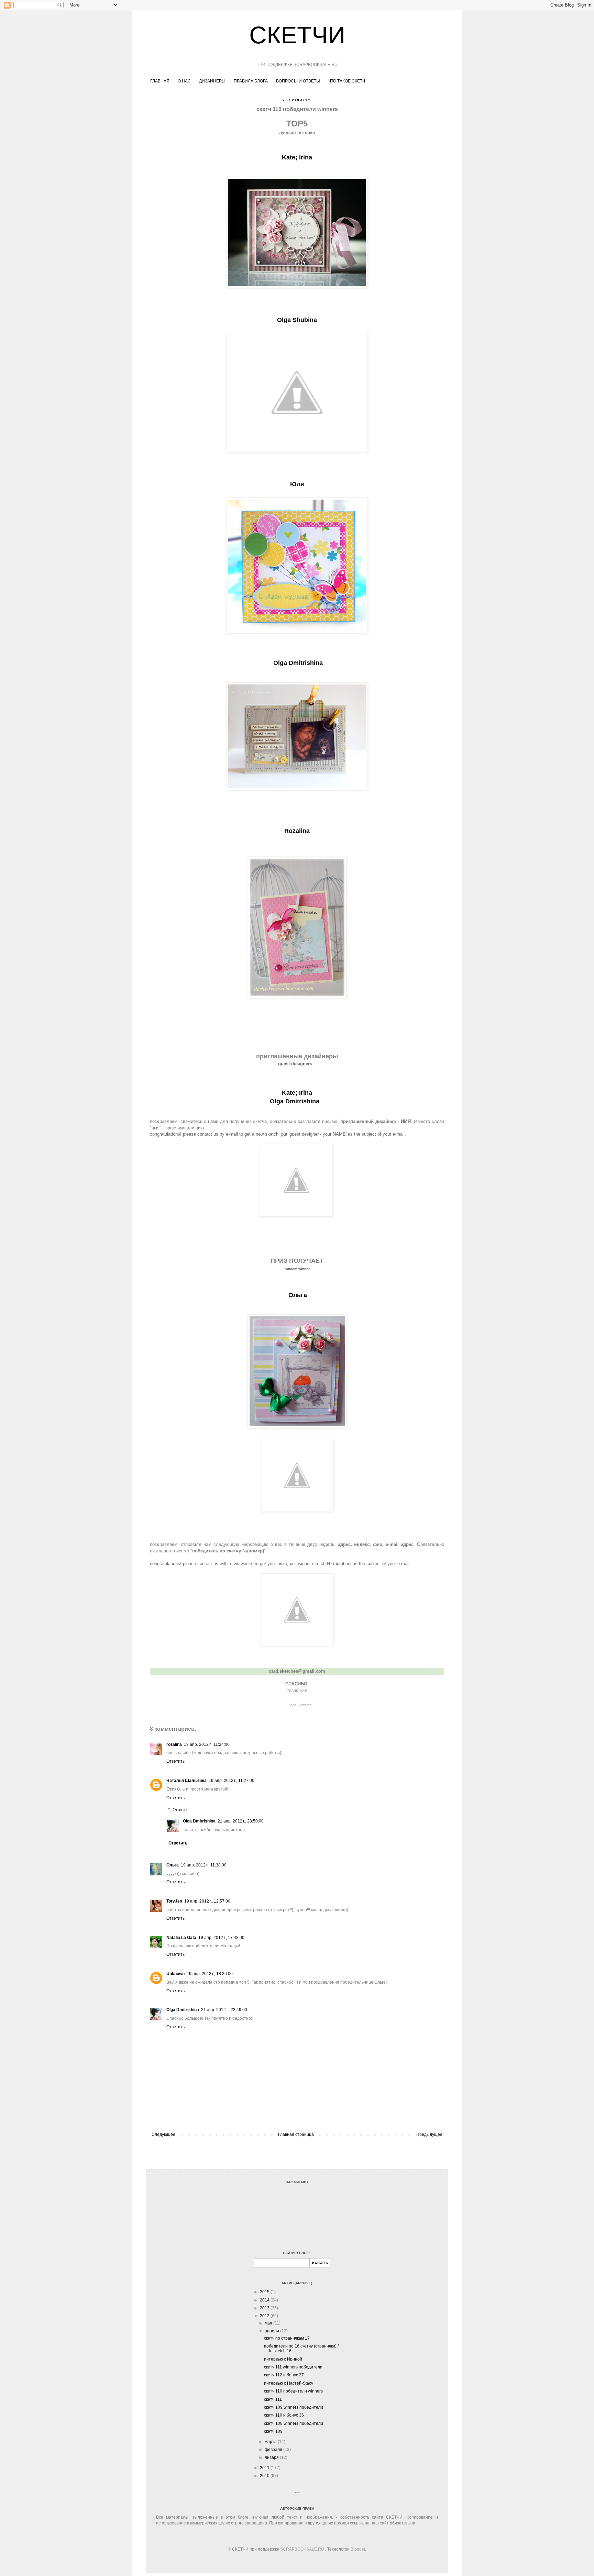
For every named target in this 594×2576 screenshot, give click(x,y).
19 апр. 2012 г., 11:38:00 (204, 1865)
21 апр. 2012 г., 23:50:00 (241, 1821)
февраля (274, 2450)
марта (271, 2442)
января (272, 2457)
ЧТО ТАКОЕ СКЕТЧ (347, 81)
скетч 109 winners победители (294, 2407)
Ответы (180, 1810)
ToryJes (174, 1901)
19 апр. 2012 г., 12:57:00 (207, 1901)
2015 (265, 2292)
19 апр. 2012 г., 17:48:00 (221, 1938)
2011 (265, 2468)
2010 (265, 2476)
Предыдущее (429, 2134)
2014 (265, 2300)
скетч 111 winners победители (293, 2367)
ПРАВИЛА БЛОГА (251, 81)
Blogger (358, 2549)
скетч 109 (273, 2431)
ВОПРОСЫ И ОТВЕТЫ (298, 81)
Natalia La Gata (181, 1938)
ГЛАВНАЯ (160, 81)
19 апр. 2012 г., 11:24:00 (207, 1744)
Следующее (163, 2134)
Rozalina (297, 831)
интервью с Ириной (283, 2359)
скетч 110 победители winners (293, 2391)
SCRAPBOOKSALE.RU (302, 2549)
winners (305, 1705)
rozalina (174, 1744)
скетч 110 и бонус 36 (284, 2415)
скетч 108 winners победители (294, 2423)
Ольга (173, 1865)
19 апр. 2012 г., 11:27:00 (232, 1781)
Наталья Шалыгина (186, 1781)
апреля (272, 2331)
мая (269, 2323)
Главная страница (296, 2134)
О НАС (184, 81)
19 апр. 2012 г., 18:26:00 (210, 1974)
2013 (265, 2308)
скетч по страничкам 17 (287, 2338)
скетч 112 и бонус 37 (284, 2375)
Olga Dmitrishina (298, 663)
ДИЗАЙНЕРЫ (212, 81)
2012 (265, 2316)
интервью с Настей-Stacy (289, 2383)
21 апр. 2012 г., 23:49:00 (224, 2010)
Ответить (175, 1761)
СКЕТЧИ (297, 35)
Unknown (175, 1974)
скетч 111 (273, 2399)
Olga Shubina (297, 320)
